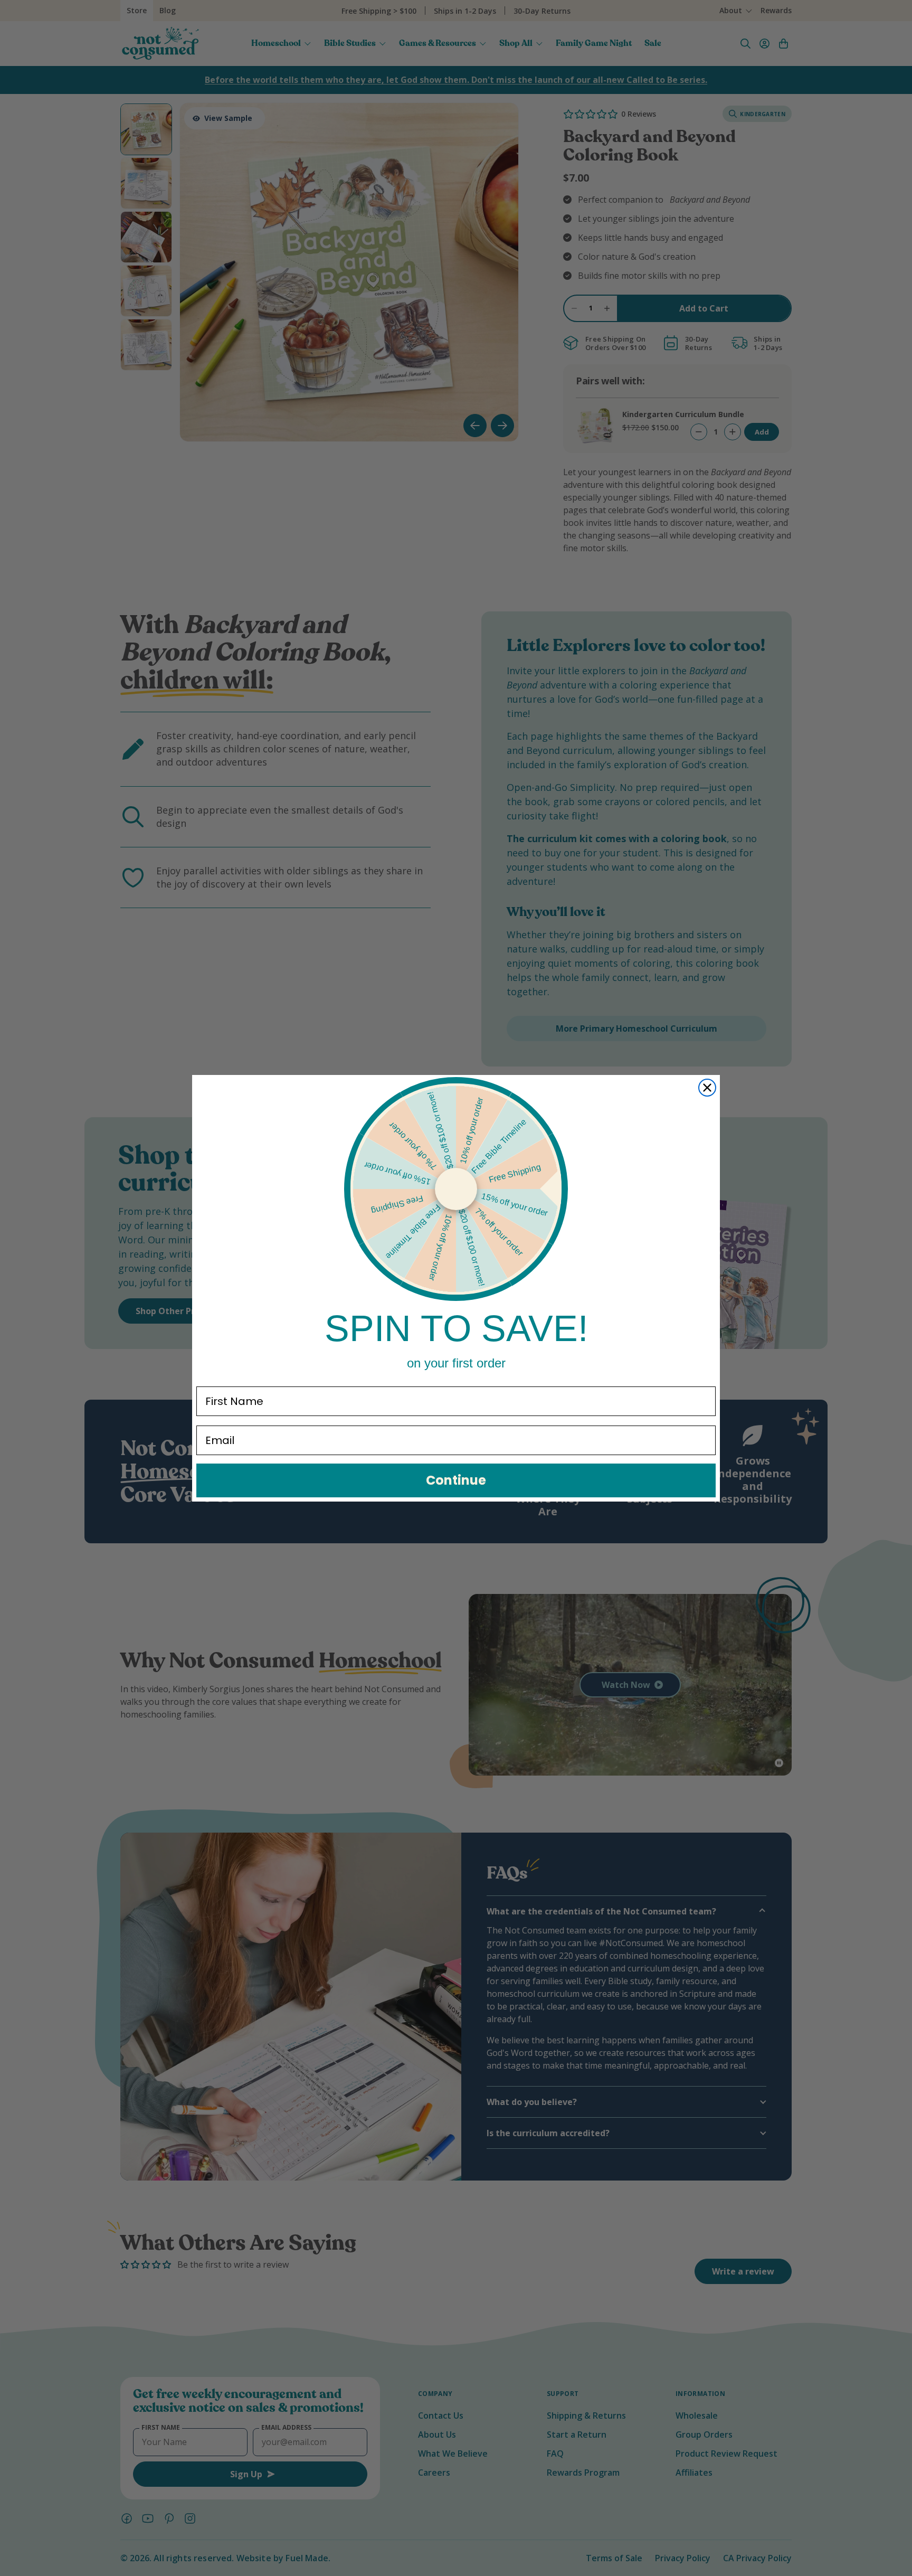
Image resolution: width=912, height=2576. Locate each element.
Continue (456, 1480)
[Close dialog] (707, 1088)
